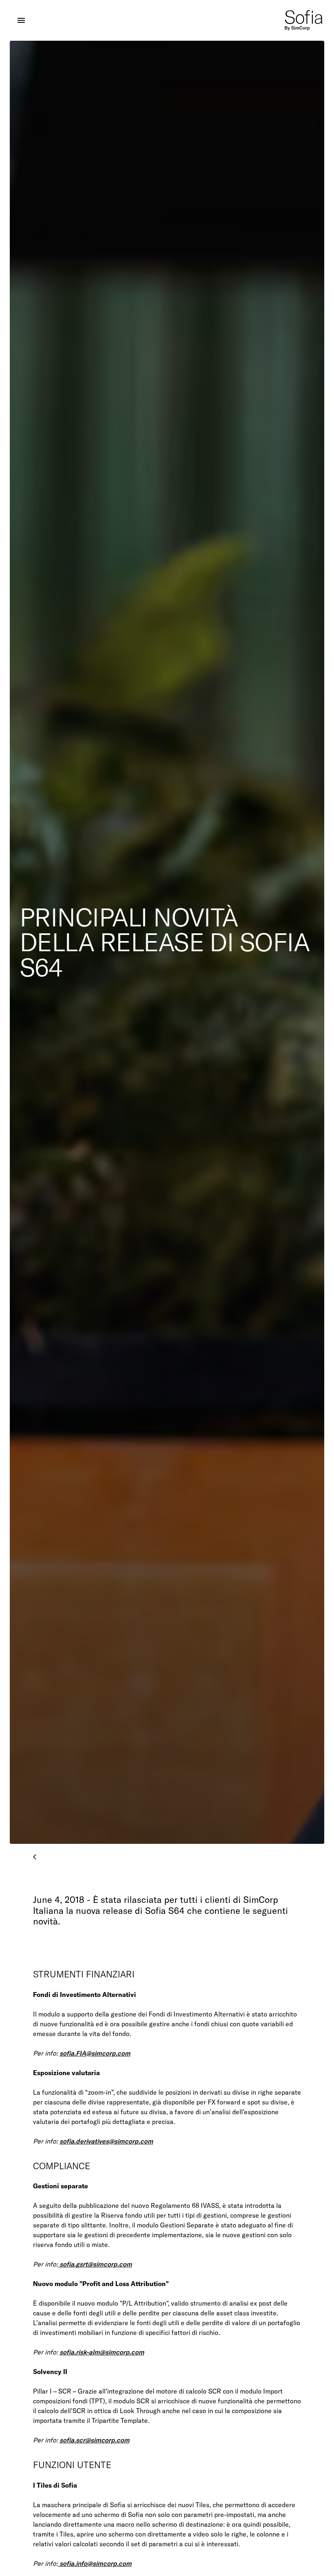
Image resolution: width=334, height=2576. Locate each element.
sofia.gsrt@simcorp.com (95, 2264)
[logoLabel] (304, 20)
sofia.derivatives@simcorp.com (106, 2141)
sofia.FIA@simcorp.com (95, 2053)
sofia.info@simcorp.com (95, 2563)
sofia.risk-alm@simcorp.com (102, 2352)
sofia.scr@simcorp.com (94, 2440)
